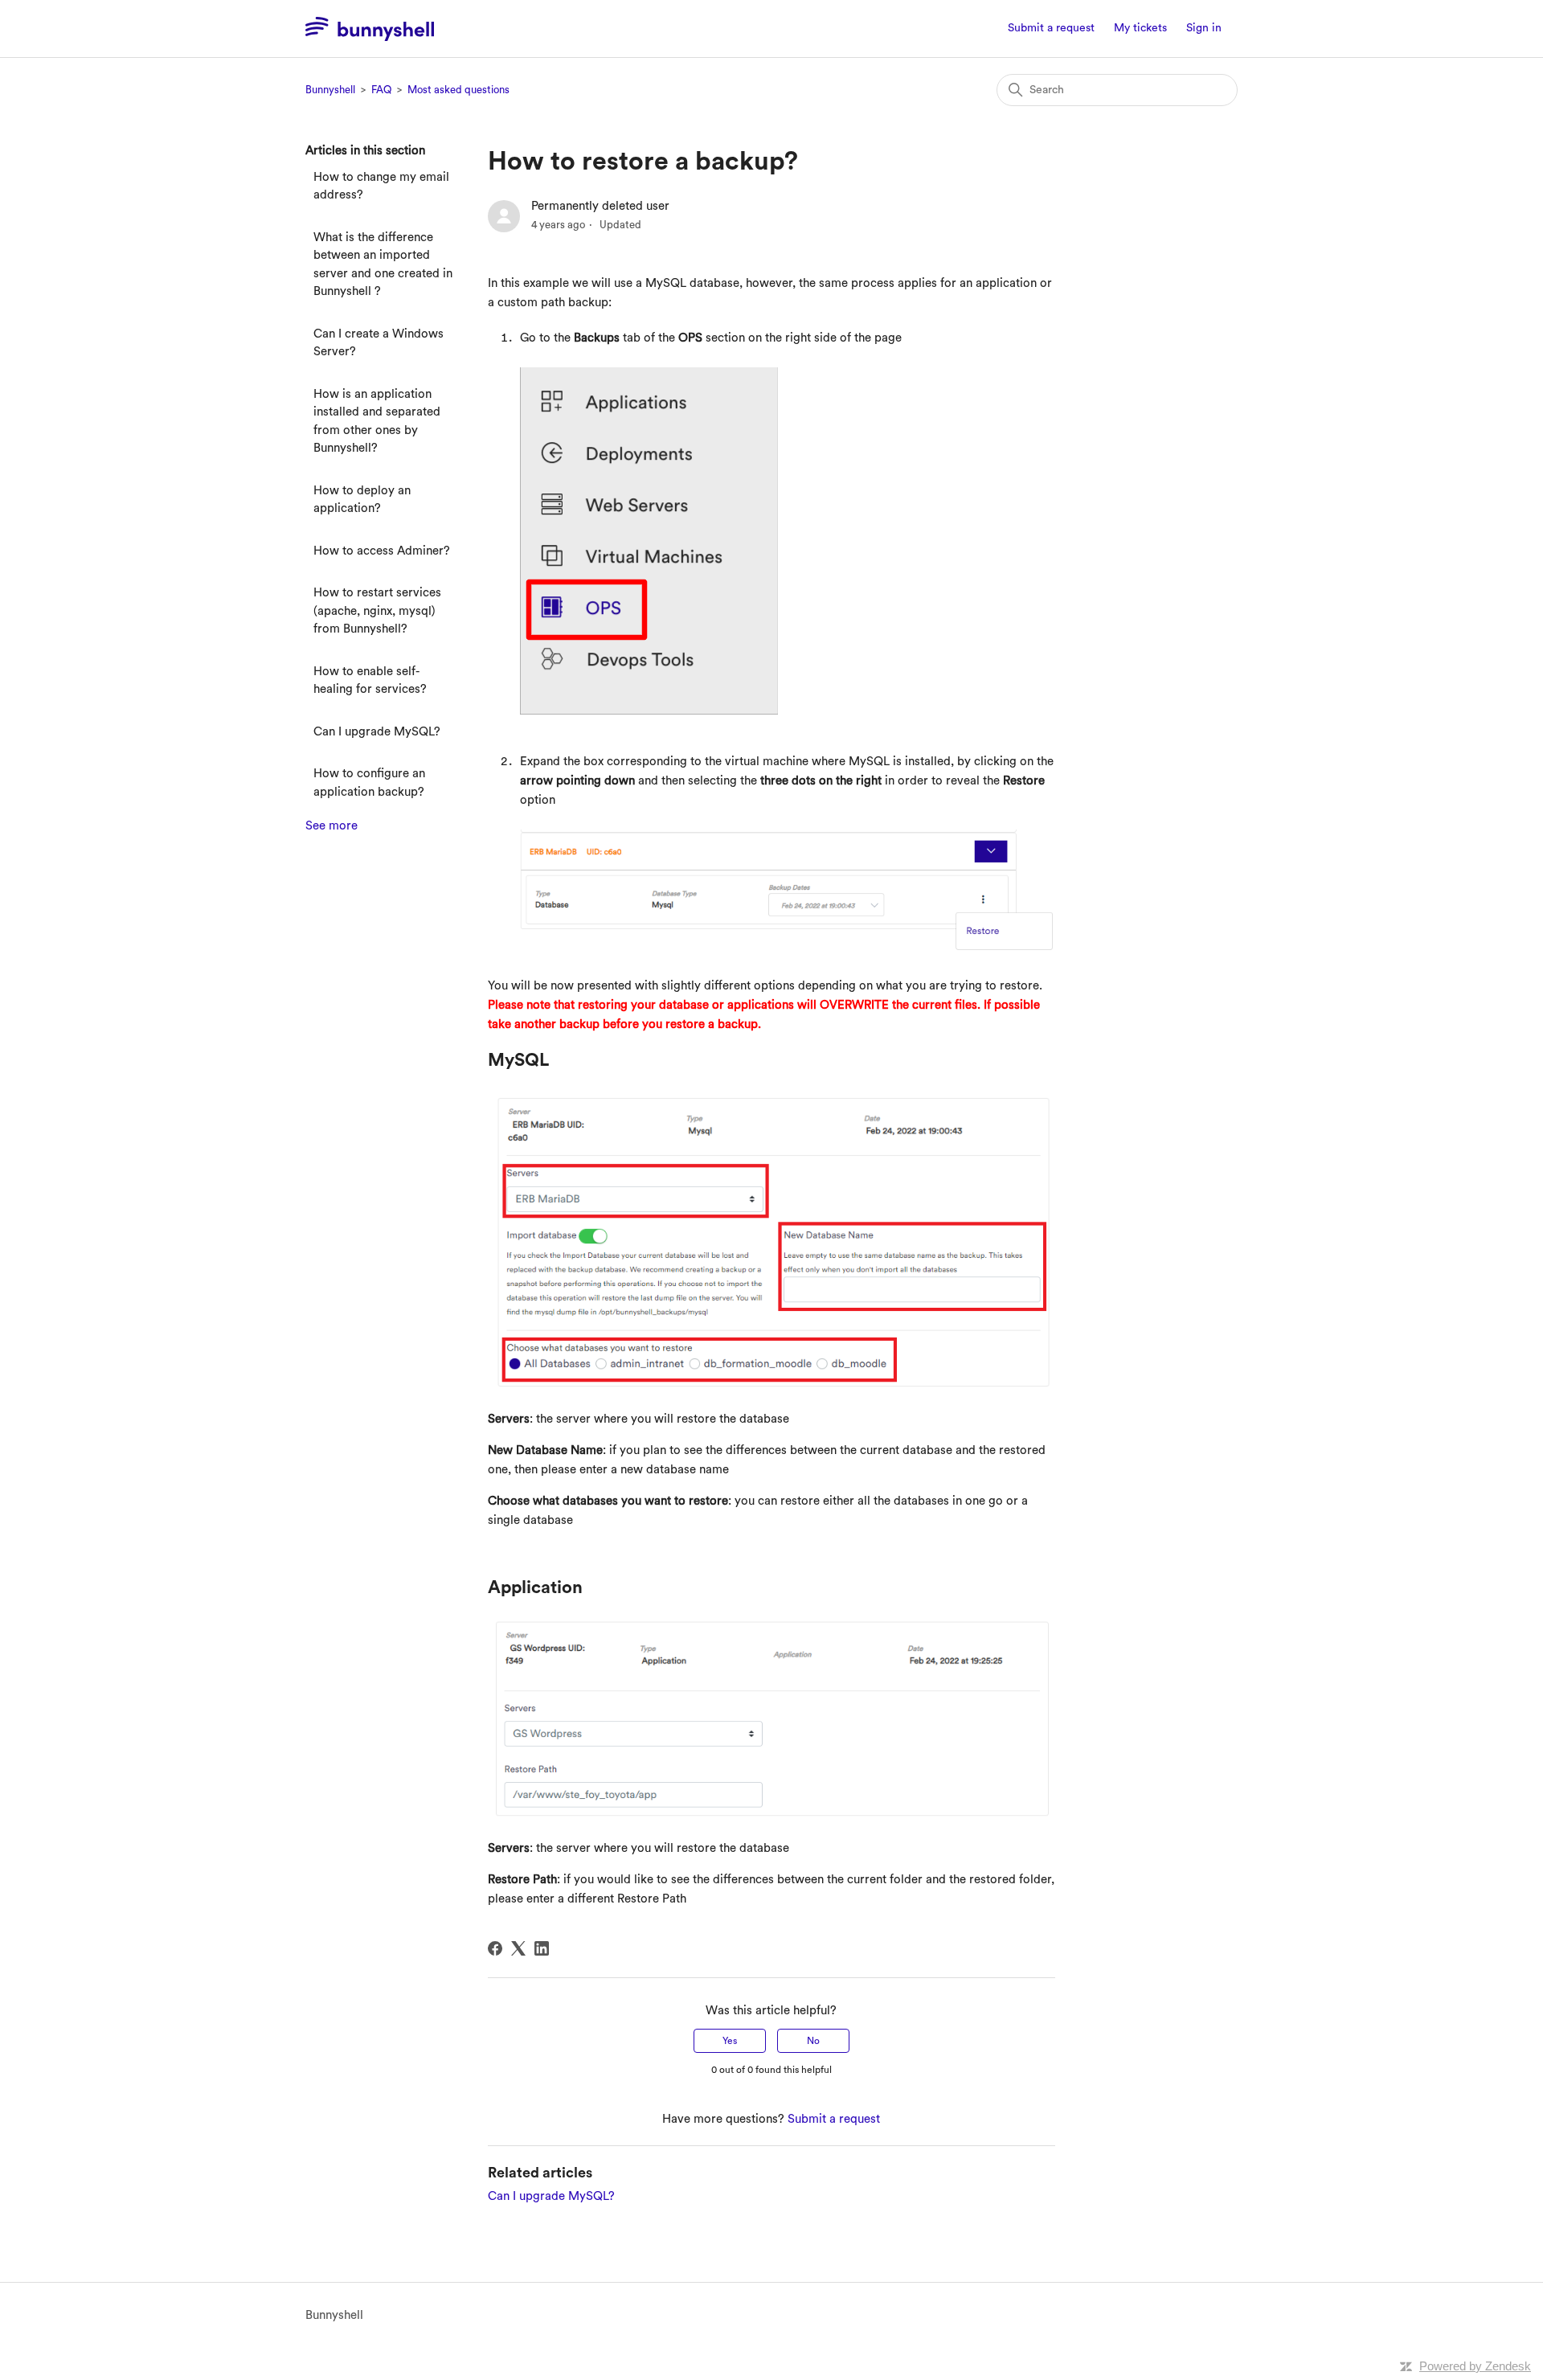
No (813, 2041)
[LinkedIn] (542, 1948)
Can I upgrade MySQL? (377, 732)
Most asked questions (458, 90)
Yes (730, 2041)
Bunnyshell (330, 90)
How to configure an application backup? (369, 783)
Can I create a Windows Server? (379, 343)
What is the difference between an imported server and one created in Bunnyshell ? (383, 265)
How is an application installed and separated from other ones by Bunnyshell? (377, 422)
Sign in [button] (1204, 28)
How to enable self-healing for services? (370, 681)
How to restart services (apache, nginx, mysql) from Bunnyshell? (377, 611)
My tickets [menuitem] (1140, 28)
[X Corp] (518, 1948)
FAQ (381, 90)
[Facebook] (495, 1948)
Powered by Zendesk (1475, 2366)
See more (332, 826)
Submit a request (1051, 28)
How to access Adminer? (382, 551)
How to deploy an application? (362, 500)
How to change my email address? (381, 186)
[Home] (370, 29)
